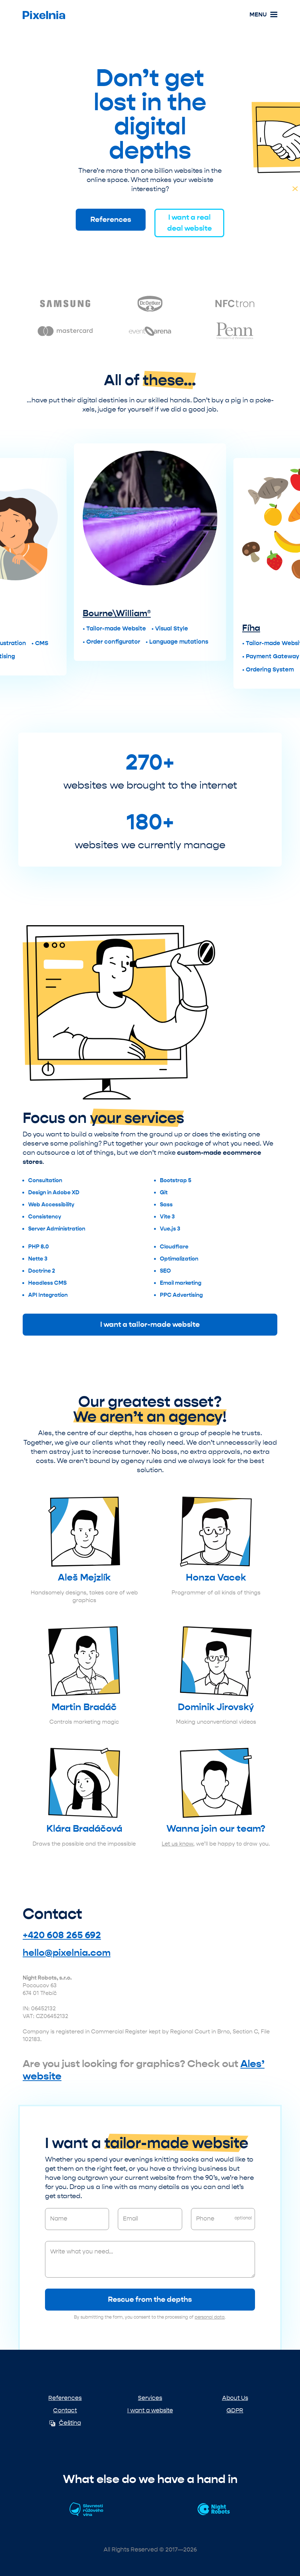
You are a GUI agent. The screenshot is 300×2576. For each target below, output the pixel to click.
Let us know (177, 1844)
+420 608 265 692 (62, 1935)
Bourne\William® (117, 613)
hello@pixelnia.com (67, 1953)
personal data (210, 2317)
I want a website (150, 2410)
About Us (235, 2398)
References (111, 219)
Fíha (251, 628)
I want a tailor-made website (150, 1324)
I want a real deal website (190, 223)
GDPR (235, 2410)
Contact (65, 2410)
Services (150, 2398)
